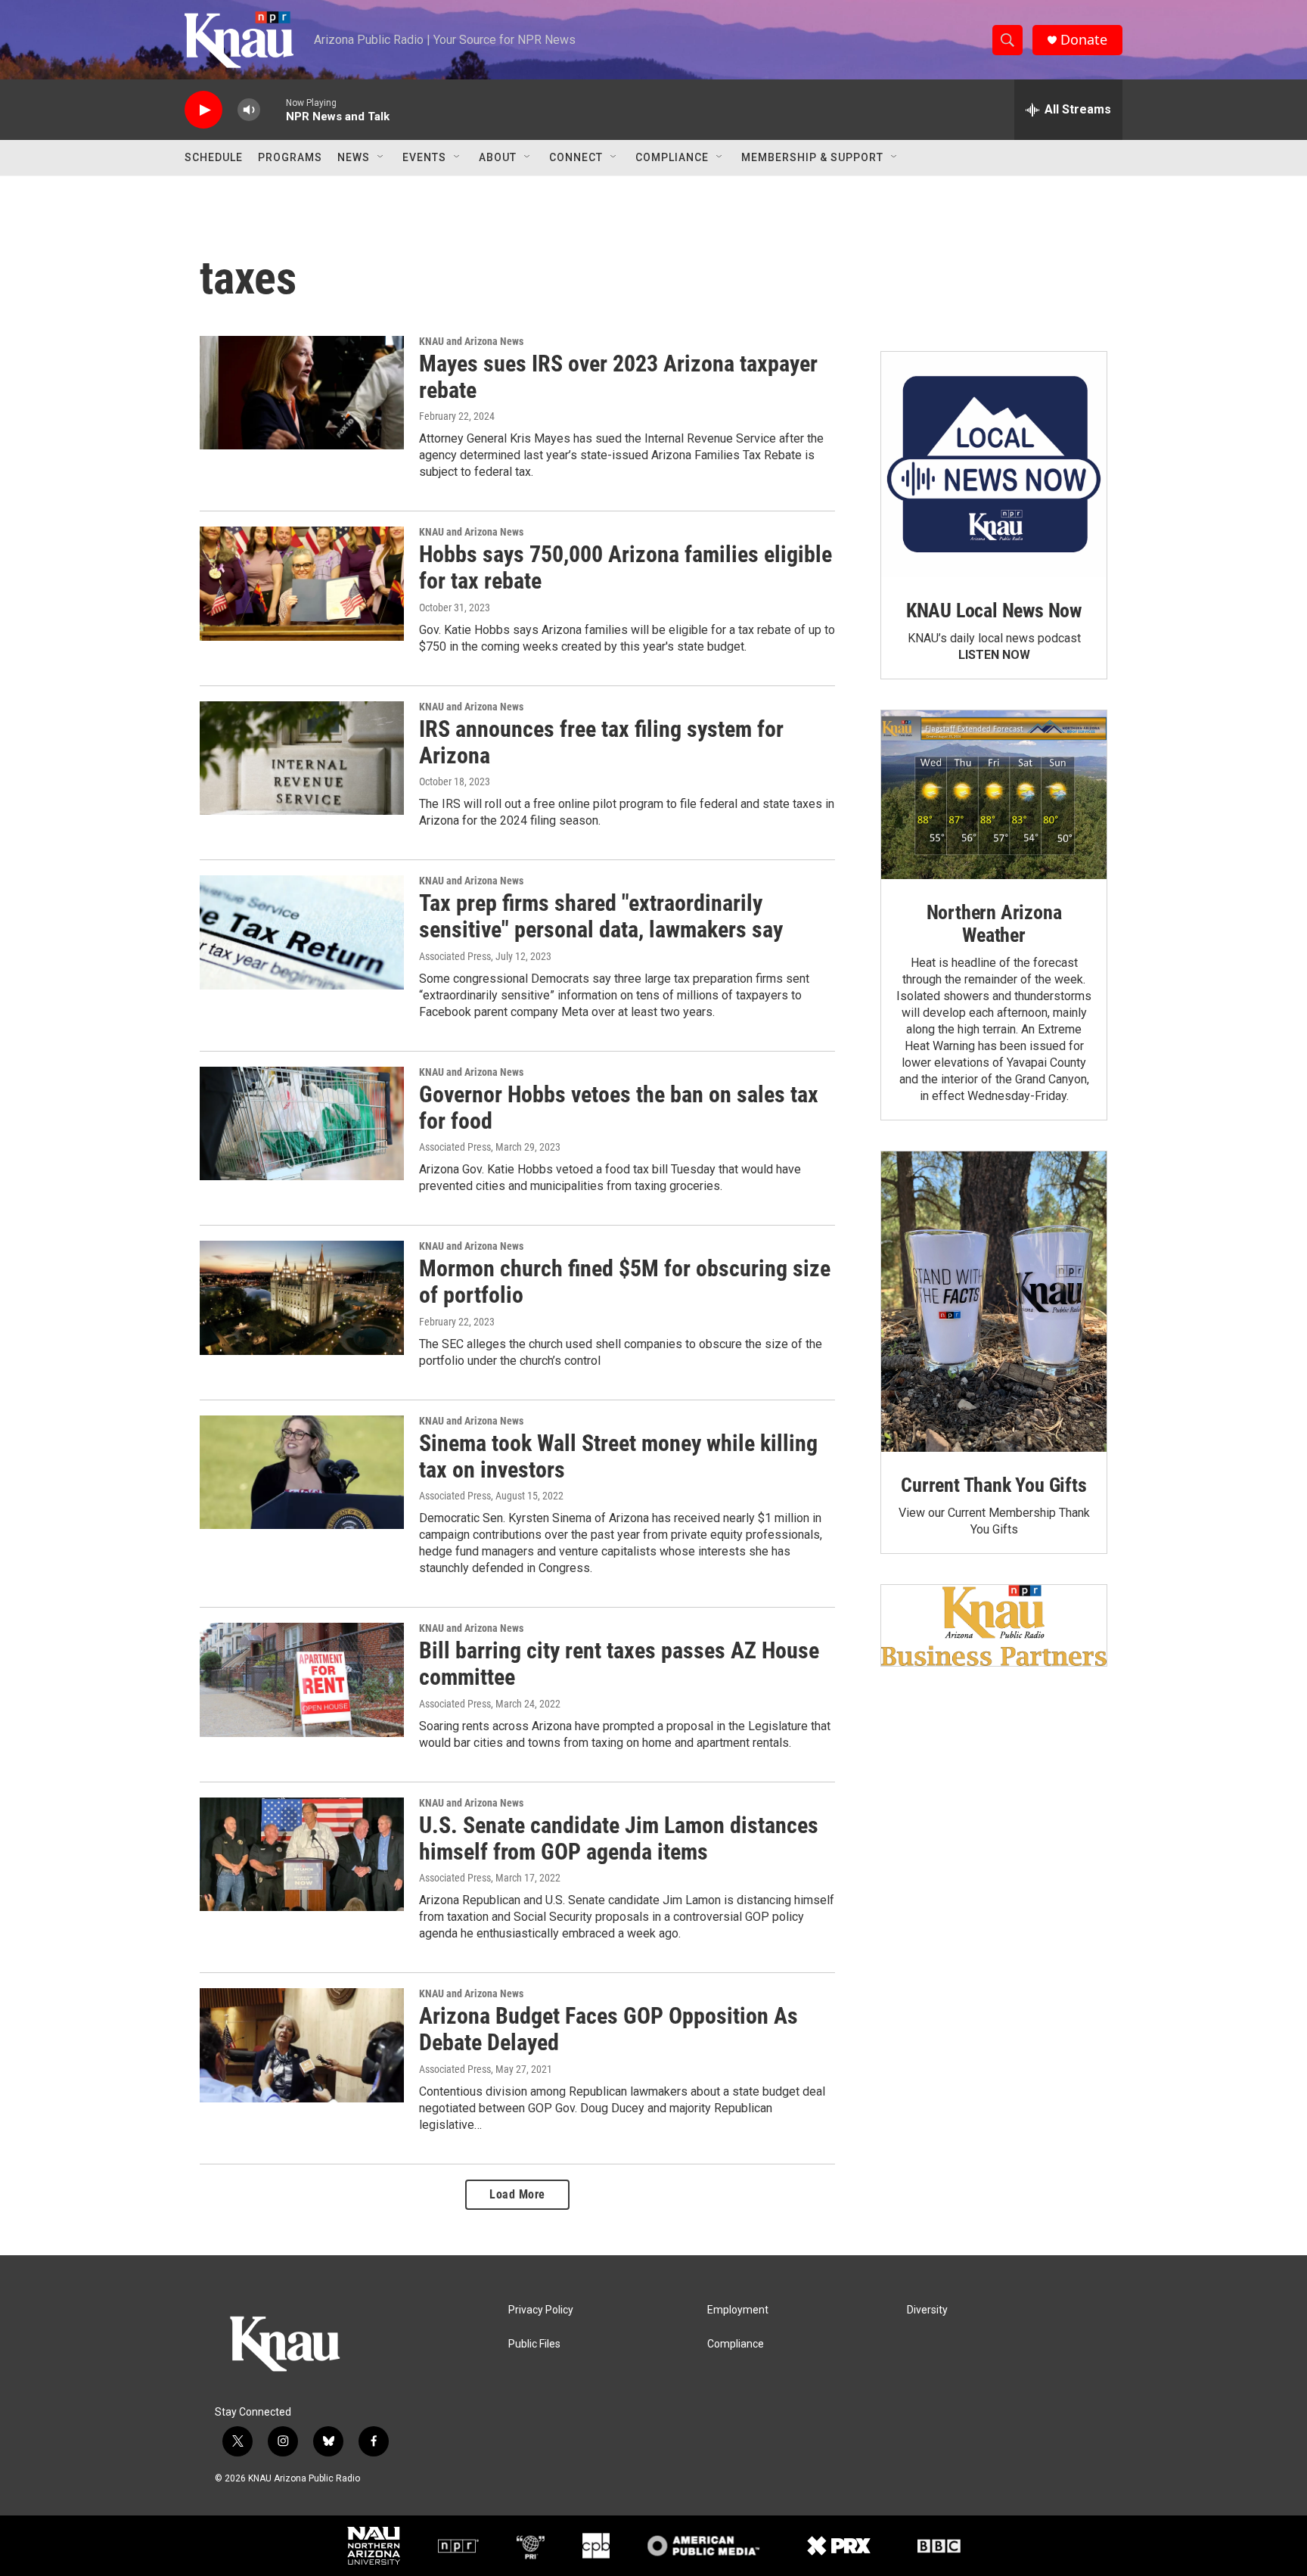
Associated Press (455, 956)
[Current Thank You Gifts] (994, 1302)
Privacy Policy (541, 2310)
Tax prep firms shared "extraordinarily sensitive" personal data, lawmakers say (601, 916)
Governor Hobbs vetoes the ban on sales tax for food (619, 1108)
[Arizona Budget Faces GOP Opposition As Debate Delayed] (302, 2045)
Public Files (534, 2344)
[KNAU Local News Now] (994, 465)
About (498, 157)
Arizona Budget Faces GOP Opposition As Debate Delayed (608, 2029)
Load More (517, 2194)
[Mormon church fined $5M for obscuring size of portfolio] (302, 1297)
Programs (290, 157)
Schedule (214, 157)
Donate (1084, 40)
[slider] (273, 109)
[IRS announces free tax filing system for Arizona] (302, 758)
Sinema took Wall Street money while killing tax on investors (618, 1456)
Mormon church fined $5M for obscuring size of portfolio (625, 1282)
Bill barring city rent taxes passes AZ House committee (619, 1664)
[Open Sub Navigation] (381, 157)
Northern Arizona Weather (994, 924)
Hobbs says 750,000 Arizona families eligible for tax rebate (626, 567)
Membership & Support (812, 157)
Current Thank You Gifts (993, 1485)
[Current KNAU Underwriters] (994, 1625)
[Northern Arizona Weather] (994, 795)
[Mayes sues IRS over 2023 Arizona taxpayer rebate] (302, 393)
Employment (738, 2310)
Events (424, 157)
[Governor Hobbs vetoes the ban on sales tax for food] (302, 1123)
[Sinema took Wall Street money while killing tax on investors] (302, 1472)
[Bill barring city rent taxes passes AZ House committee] (302, 1680)
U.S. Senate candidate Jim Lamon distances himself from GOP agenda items (619, 1838)
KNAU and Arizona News (471, 341)
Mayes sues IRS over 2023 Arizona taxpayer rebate (618, 377)
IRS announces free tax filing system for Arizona (601, 742)
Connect (576, 157)
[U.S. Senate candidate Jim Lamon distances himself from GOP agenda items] (302, 1854)
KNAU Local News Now (994, 611)
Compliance (672, 157)
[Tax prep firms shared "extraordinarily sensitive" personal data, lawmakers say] (302, 932)
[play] (203, 110)
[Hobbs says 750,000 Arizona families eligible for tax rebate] (302, 583)
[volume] (249, 110)
